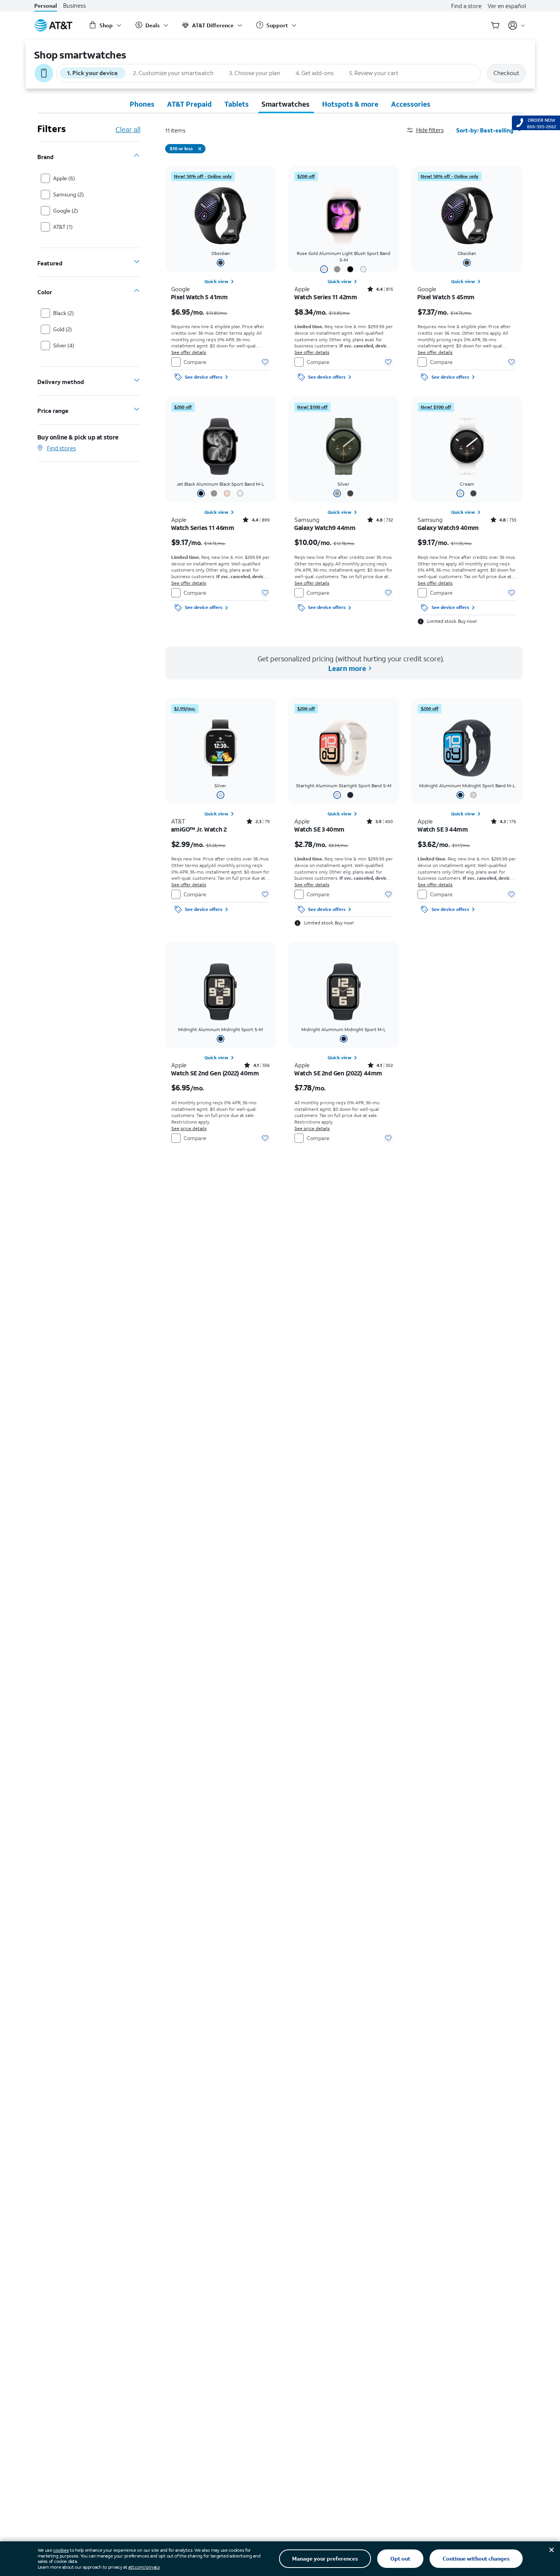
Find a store (466, 6)
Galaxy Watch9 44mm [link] (325, 528)
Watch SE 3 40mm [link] (319, 829)
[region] (221, 275)
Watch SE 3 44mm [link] (443, 829)
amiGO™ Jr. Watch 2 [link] (199, 829)
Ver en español (507, 6)
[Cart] (495, 25)
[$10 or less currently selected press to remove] (200, 149)
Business (74, 6)
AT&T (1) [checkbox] (63, 227)
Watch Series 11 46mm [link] (203, 528)
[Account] (517, 25)
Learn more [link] (347, 668)
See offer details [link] (189, 352)
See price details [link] (189, 1128)
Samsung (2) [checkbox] (69, 194)
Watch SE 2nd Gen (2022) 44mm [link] (338, 1073)
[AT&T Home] (53, 25)
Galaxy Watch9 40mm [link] (448, 528)
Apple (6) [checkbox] (64, 178)
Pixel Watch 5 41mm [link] (200, 297)
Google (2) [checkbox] (66, 210)
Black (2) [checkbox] (64, 313)
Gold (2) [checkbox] (63, 329)
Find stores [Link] (61, 448)
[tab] (142, 104)
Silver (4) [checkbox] (64, 345)
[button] (431, 130)
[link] (203, 176)
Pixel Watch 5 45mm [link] (446, 297)
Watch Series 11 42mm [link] (326, 297)
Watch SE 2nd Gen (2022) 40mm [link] (215, 1073)
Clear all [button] (128, 129)
